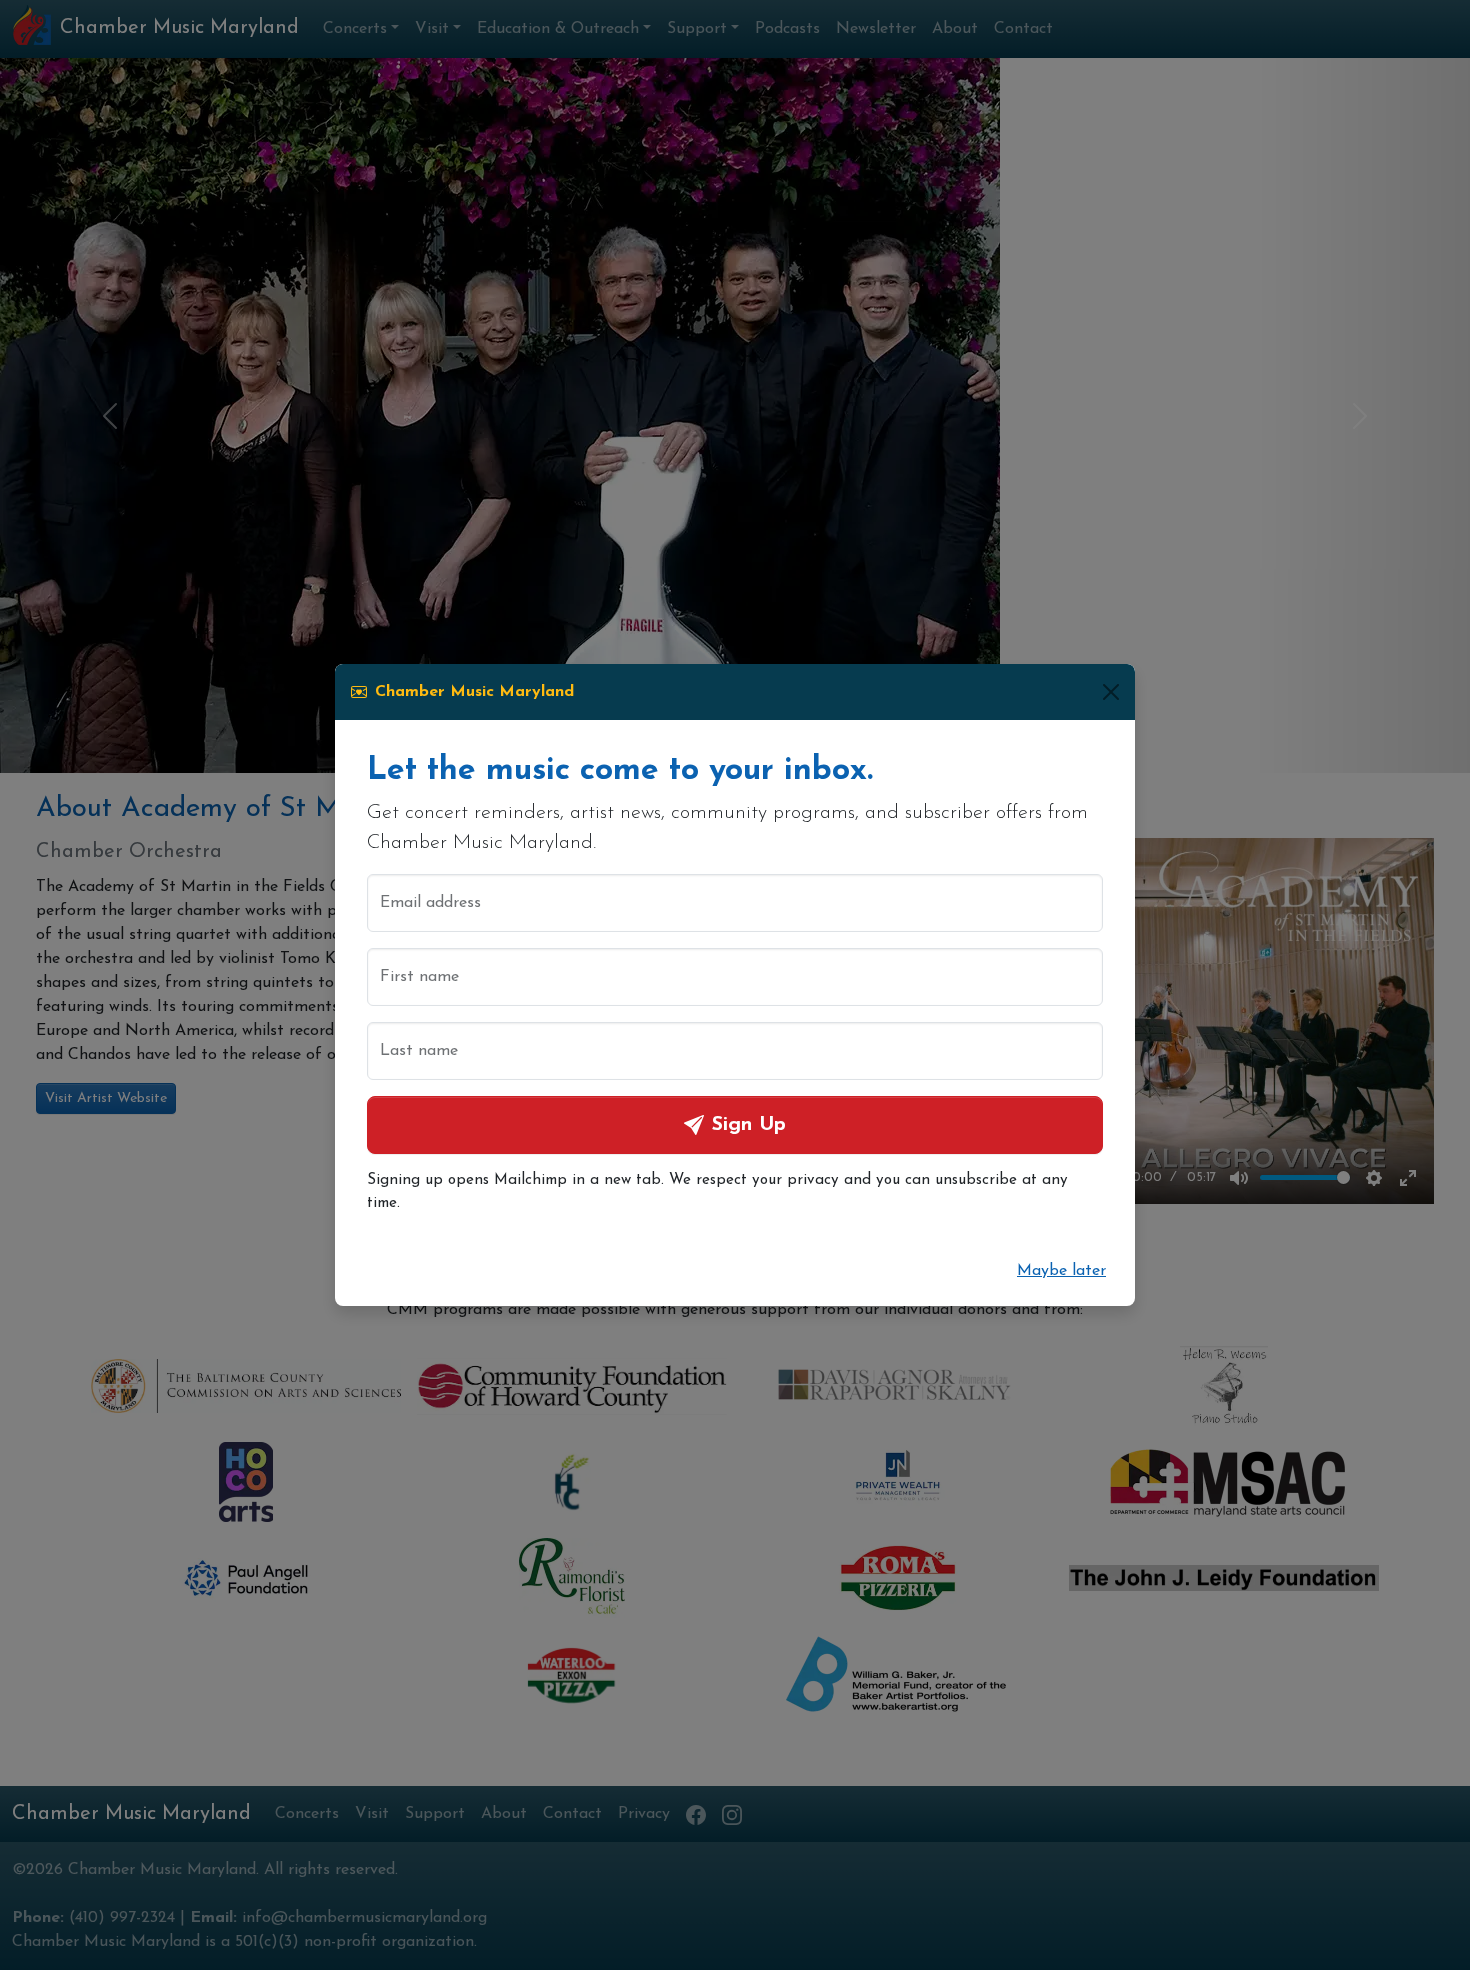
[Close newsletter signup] (1111, 692)
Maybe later (1061, 1271)
